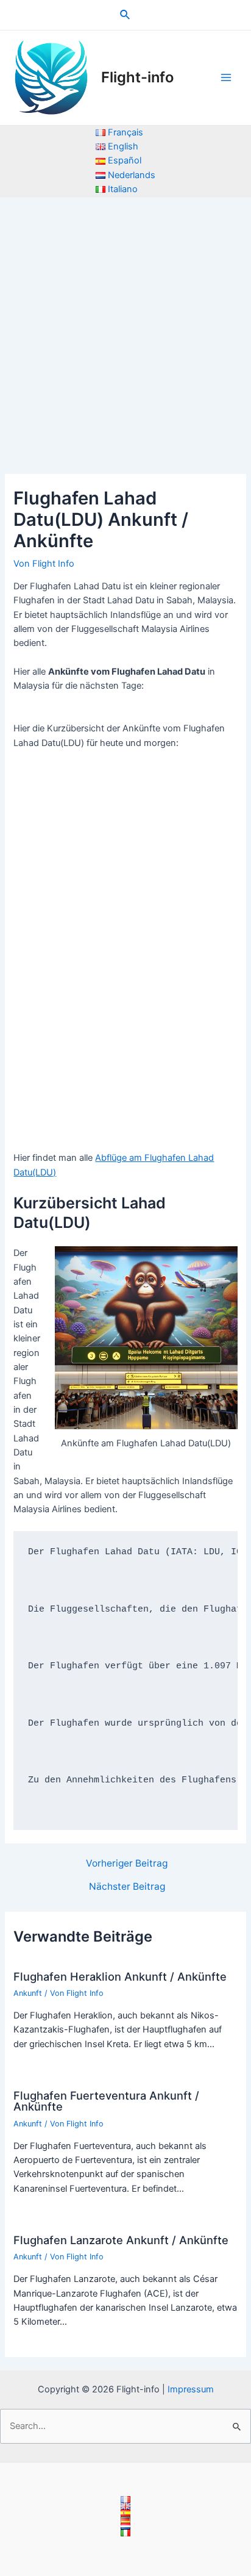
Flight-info (137, 77)
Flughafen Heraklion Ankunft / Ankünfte (120, 1976)
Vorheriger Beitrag (127, 1864)
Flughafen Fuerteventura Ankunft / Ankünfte (106, 2101)
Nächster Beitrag (127, 1887)
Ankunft (28, 1993)
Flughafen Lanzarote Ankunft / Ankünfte (121, 2240)
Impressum (191, 2389)
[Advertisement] (125, 329)
